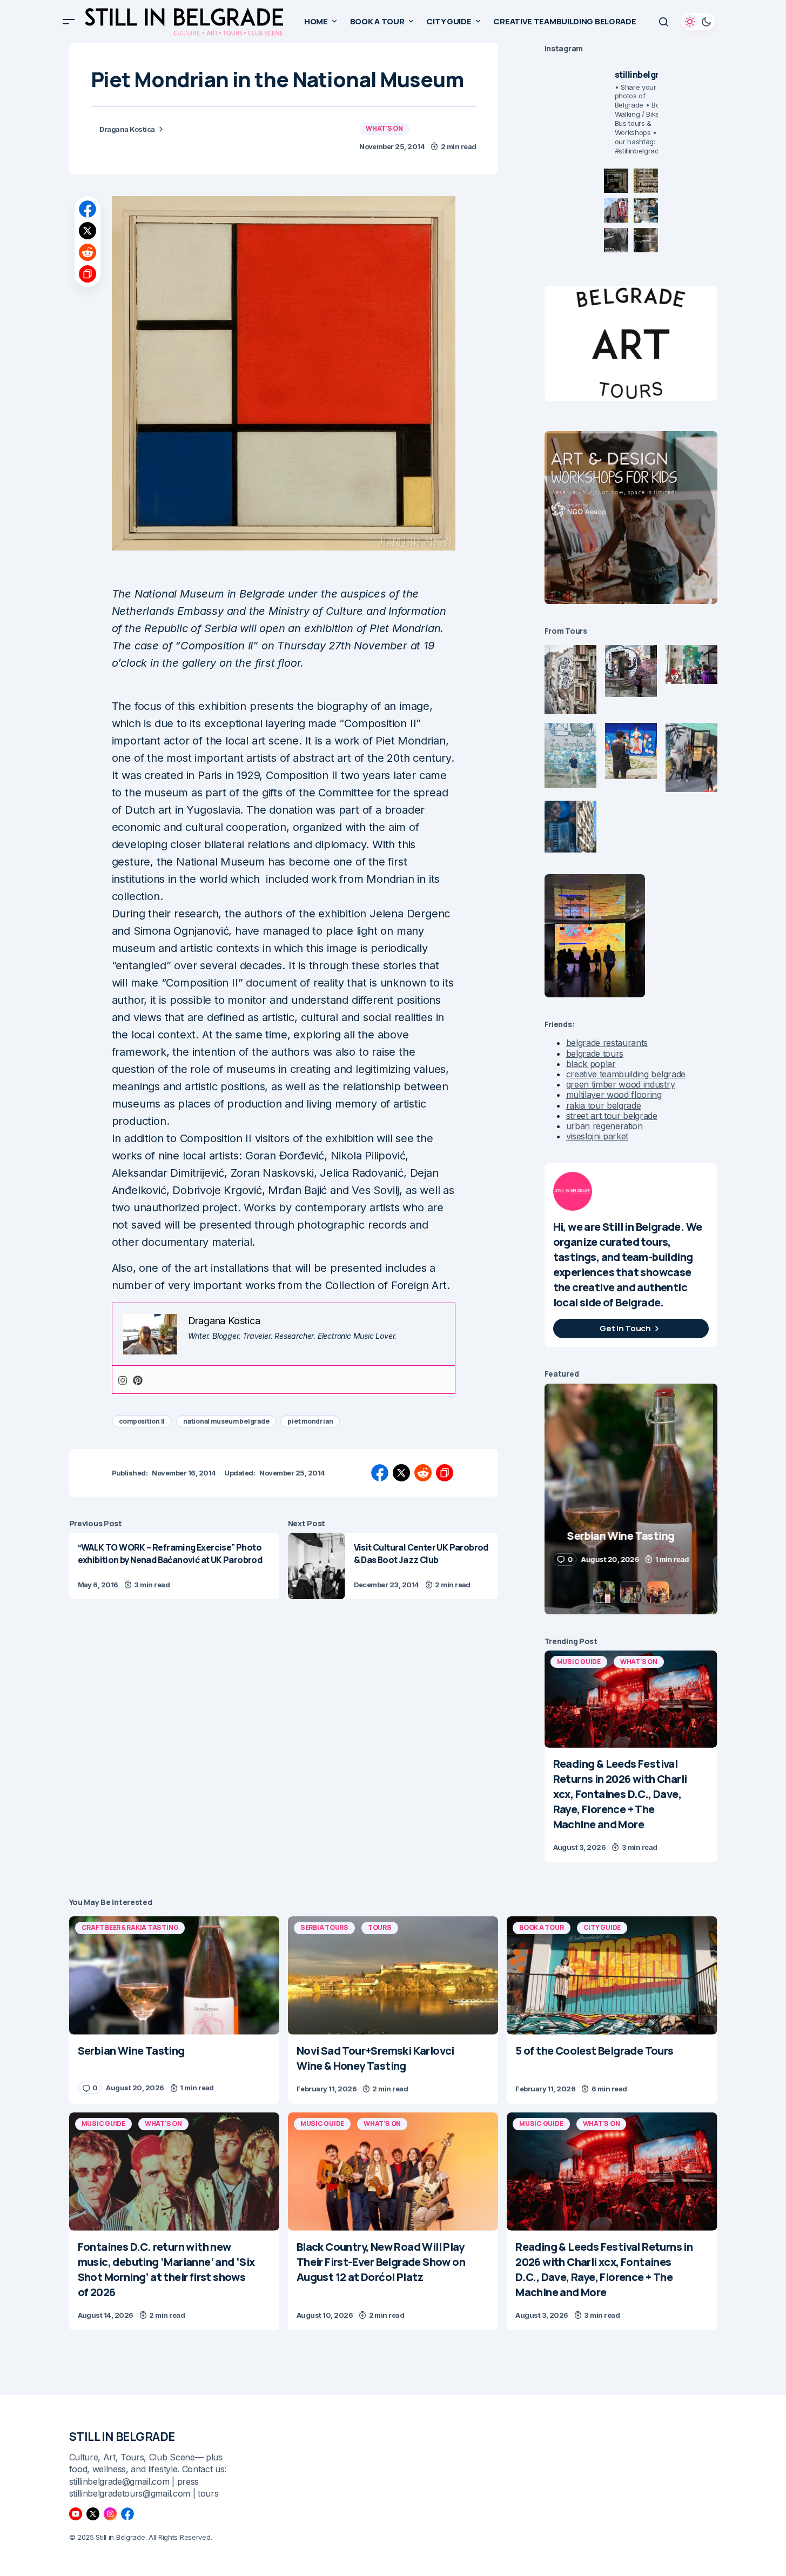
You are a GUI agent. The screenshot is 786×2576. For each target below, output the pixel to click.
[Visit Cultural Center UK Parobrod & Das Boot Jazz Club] (317, 1566)
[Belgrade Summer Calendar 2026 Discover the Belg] (646, 181)
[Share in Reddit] (88, 252)
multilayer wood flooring (614, 1095)
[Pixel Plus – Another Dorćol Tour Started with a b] (616, 240)
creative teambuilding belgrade (626, 1074)
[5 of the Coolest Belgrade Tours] (612, 1975)
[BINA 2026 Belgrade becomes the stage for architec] (646, 240)
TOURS (380, 1927)
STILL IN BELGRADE (122, 2437)
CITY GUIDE (602, 1927)
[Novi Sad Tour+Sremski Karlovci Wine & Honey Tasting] (393, 1975)
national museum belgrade (226, 1421)
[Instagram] (123, 1380)
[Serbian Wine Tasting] (174, 1975)
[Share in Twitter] (88, 231)
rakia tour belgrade (604, 1105)
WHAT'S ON (384, 128)
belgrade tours (595, 1054)
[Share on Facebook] (88, 209)
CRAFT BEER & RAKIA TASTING (130, 1927)
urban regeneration (604, 1126)
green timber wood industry (621, 1084)
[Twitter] (93, 2514)
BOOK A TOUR (541, 1927)
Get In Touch (625, 1328)
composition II (142, 1421)
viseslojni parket (597, 1136)
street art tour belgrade (612, 1116)
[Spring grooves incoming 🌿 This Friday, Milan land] (646, 210)
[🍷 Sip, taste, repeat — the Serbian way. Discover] (616, 181)
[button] (69, 22)
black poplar (591, 1064)
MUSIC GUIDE (579, 1662)
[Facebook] (127, 2514)
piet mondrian (310, 1421)
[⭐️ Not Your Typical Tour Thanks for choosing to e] (616, 210)
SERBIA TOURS (324, 1927)
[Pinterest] (138, 1380)
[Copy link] (88, 274)
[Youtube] (76, 2514)
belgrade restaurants (607, 1043)
